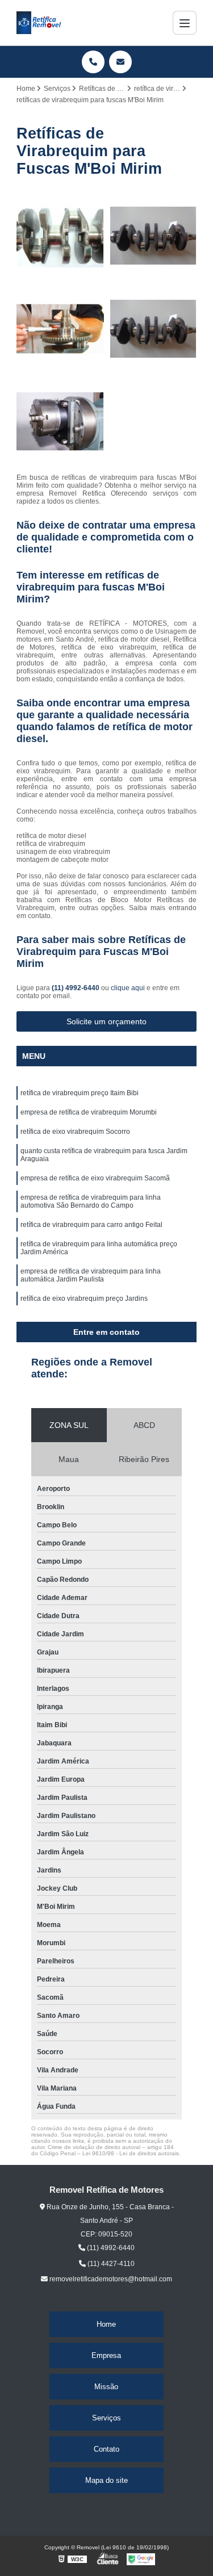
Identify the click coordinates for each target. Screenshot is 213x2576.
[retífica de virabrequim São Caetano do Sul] (153, 329)
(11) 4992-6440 (76, 988)
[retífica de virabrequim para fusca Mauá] (60, 422)
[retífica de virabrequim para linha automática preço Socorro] (60, 329)
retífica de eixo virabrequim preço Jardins (84, 1299)
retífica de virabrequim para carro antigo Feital (91, 1225)
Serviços (106, 2418)
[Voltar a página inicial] (39, 23)
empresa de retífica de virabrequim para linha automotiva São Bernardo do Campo (91, 1201)
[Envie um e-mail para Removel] (120, 62)
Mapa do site (106, 2480)
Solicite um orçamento (106, 1021)
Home (106, 2324)
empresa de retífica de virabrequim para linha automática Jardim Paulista (91, 1275)
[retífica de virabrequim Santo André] (153, 236)
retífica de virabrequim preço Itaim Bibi (80, 1093)
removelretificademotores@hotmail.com (110, 2279)
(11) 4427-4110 (110, 2264)
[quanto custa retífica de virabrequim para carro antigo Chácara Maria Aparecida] (60, 236)
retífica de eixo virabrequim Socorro (75, 1132)
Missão (106, 2387)
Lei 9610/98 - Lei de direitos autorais (131, 2153)
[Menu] (185, 23)
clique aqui (128, 988)
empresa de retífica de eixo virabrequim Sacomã (95, 1178)
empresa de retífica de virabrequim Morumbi (89, 1112)
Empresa (106, 2355)
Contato (106, 2449)
